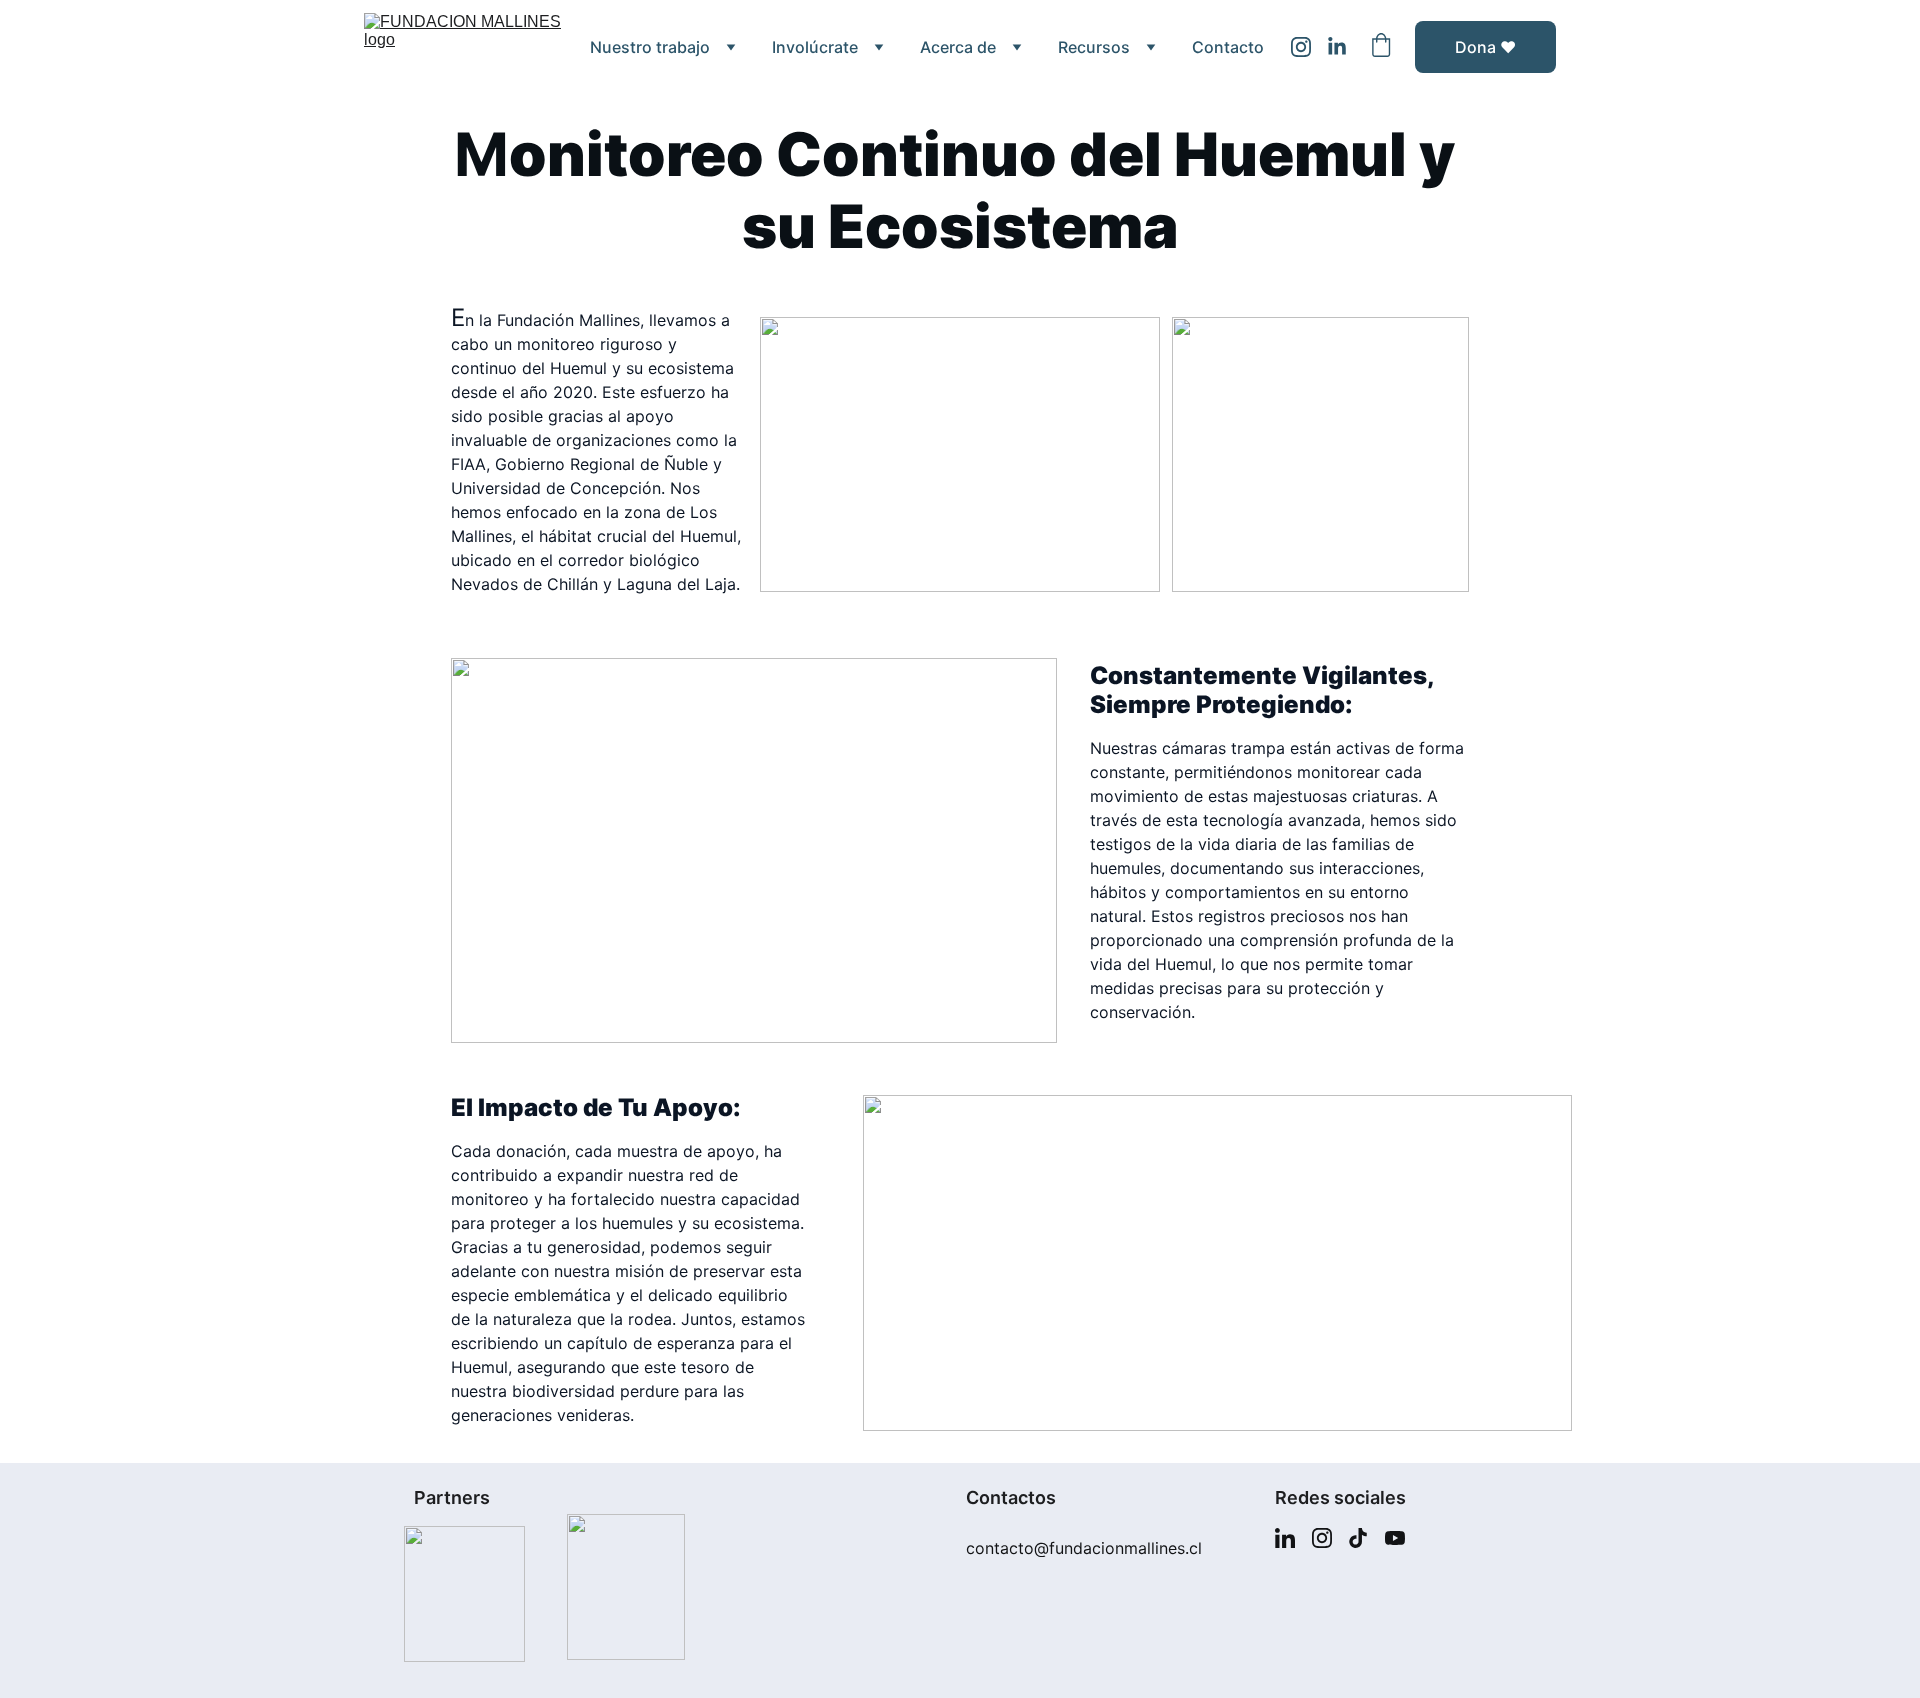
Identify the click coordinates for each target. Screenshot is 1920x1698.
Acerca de (958, 47)
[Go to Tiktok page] (1358, 1538)
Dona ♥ (1485, 47)
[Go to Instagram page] (1309, 47)
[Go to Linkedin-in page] (1337, 47)
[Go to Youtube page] (1395, 1538)
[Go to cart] (1381, 47)
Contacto (1228, 47)
